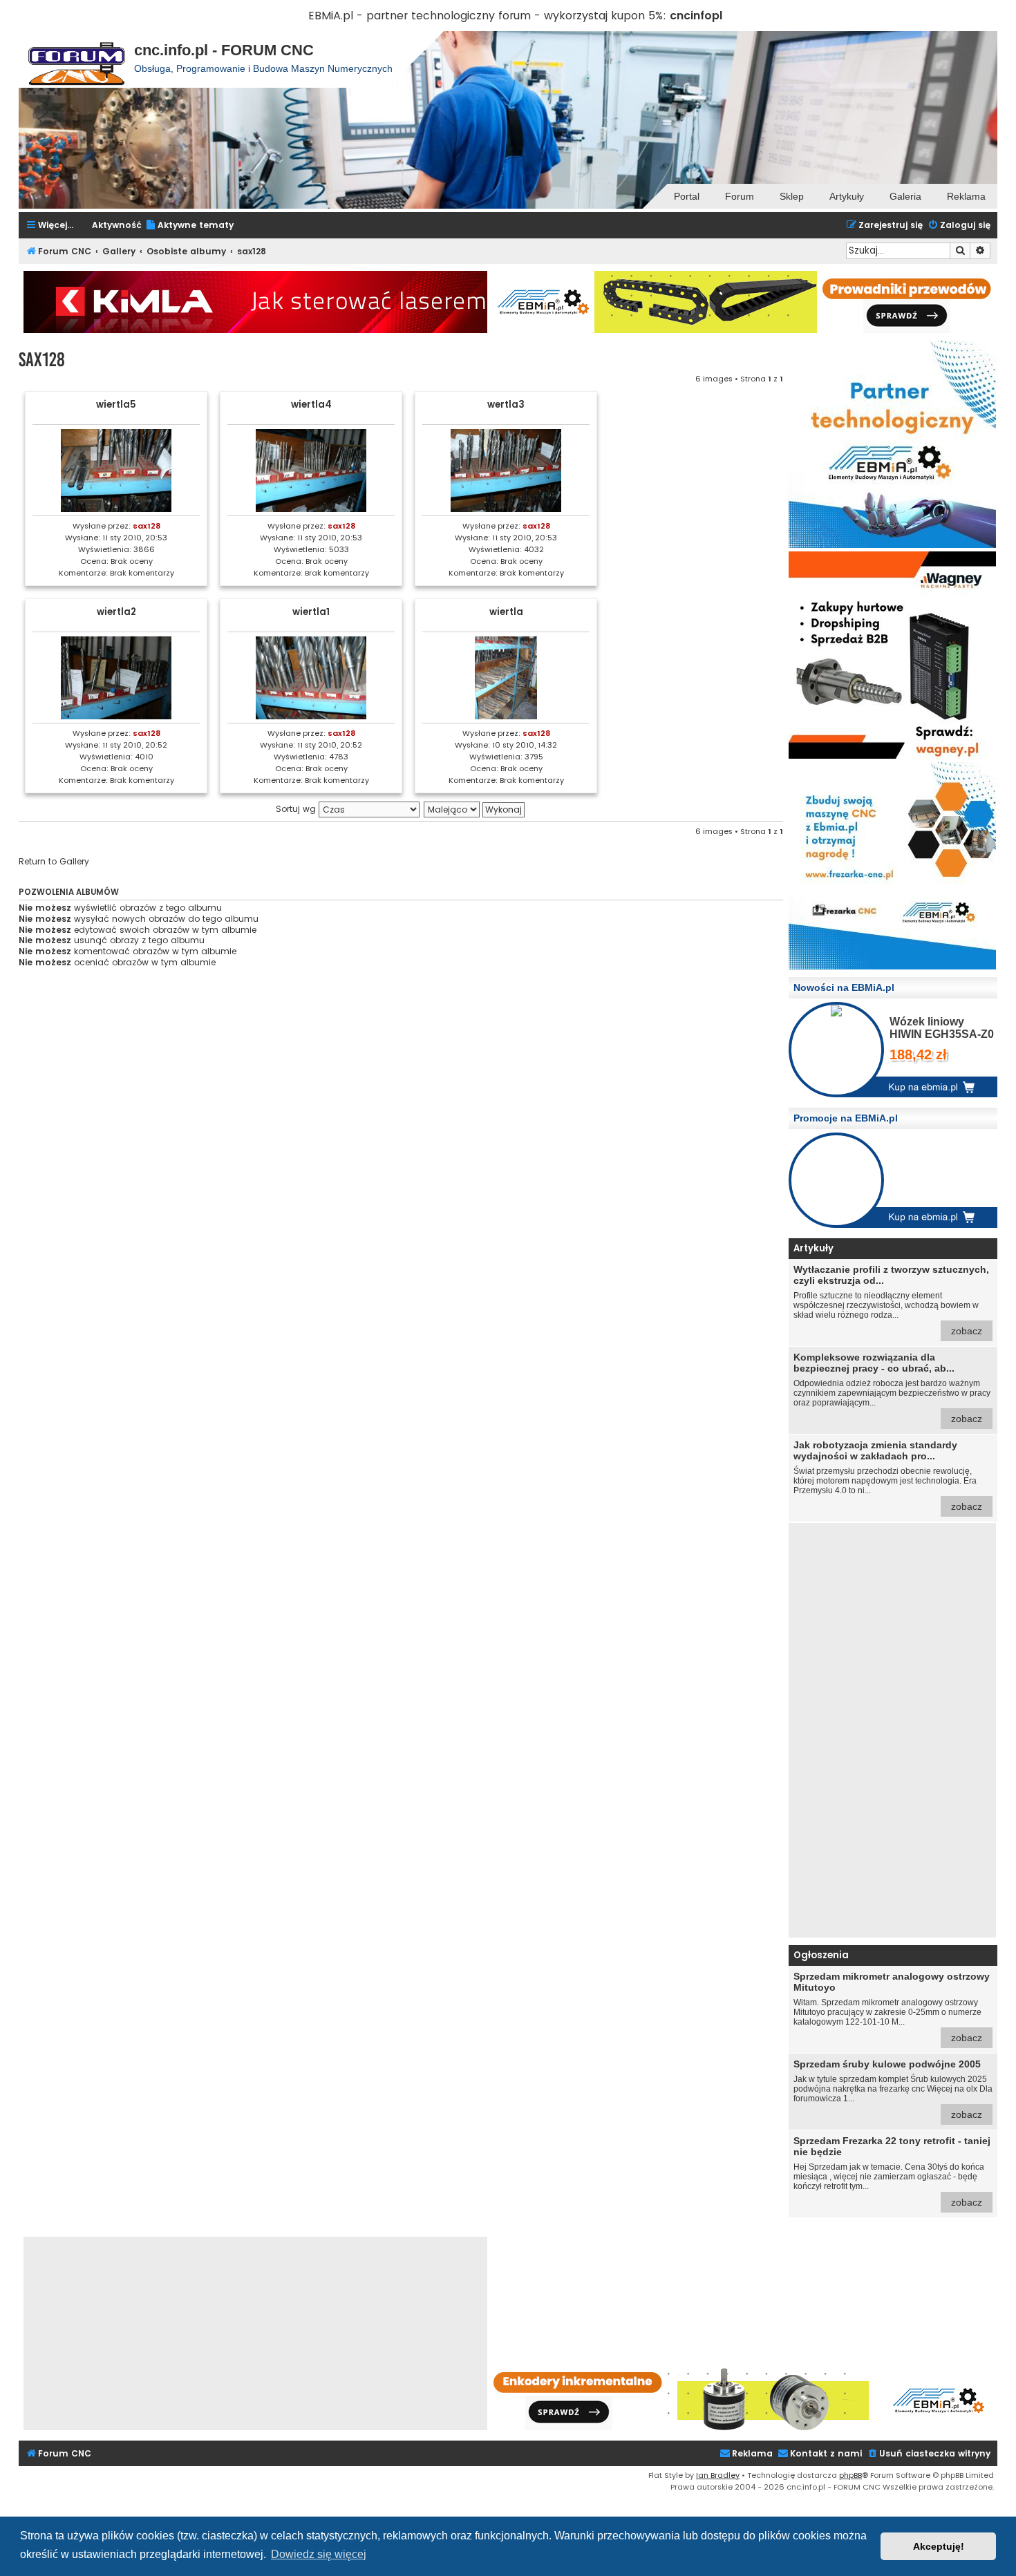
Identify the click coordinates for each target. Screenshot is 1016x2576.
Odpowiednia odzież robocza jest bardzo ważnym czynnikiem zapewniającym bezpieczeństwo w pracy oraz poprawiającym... (892, 1388)
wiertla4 (311, 405)
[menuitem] (189, 226)
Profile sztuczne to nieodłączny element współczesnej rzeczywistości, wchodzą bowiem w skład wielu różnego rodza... (891, 1300)
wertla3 (506, 405)
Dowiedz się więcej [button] (319, 2554)
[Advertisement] (892, 1730)
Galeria (905, 196)
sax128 (42, 360)
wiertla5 (116, 405)
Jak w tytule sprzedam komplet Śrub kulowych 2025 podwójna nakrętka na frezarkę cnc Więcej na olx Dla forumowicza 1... (893, 2089)
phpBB (850, 2475)
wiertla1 (311, 612)
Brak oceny (132, 561)
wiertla (506, 612)
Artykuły (847, 196)
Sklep (792, 196)
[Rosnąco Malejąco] (475, 809)
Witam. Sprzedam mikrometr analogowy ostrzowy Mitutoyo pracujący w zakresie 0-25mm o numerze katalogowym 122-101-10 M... (892, 2007)
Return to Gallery (54, 862)
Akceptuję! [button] (939, 2546)
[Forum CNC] (76, 59)
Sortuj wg (297, 809)
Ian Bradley (718, 2475)
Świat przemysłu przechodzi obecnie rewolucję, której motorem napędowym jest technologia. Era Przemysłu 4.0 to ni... (888, 1476)
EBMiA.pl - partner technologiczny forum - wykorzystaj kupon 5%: (487, 16)
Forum (740, 196)
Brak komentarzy (142, 573)
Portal (687, 196)
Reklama (966, 196)
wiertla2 (116, 612)
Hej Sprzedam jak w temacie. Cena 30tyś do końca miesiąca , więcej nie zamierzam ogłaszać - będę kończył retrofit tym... (892, 2171)
